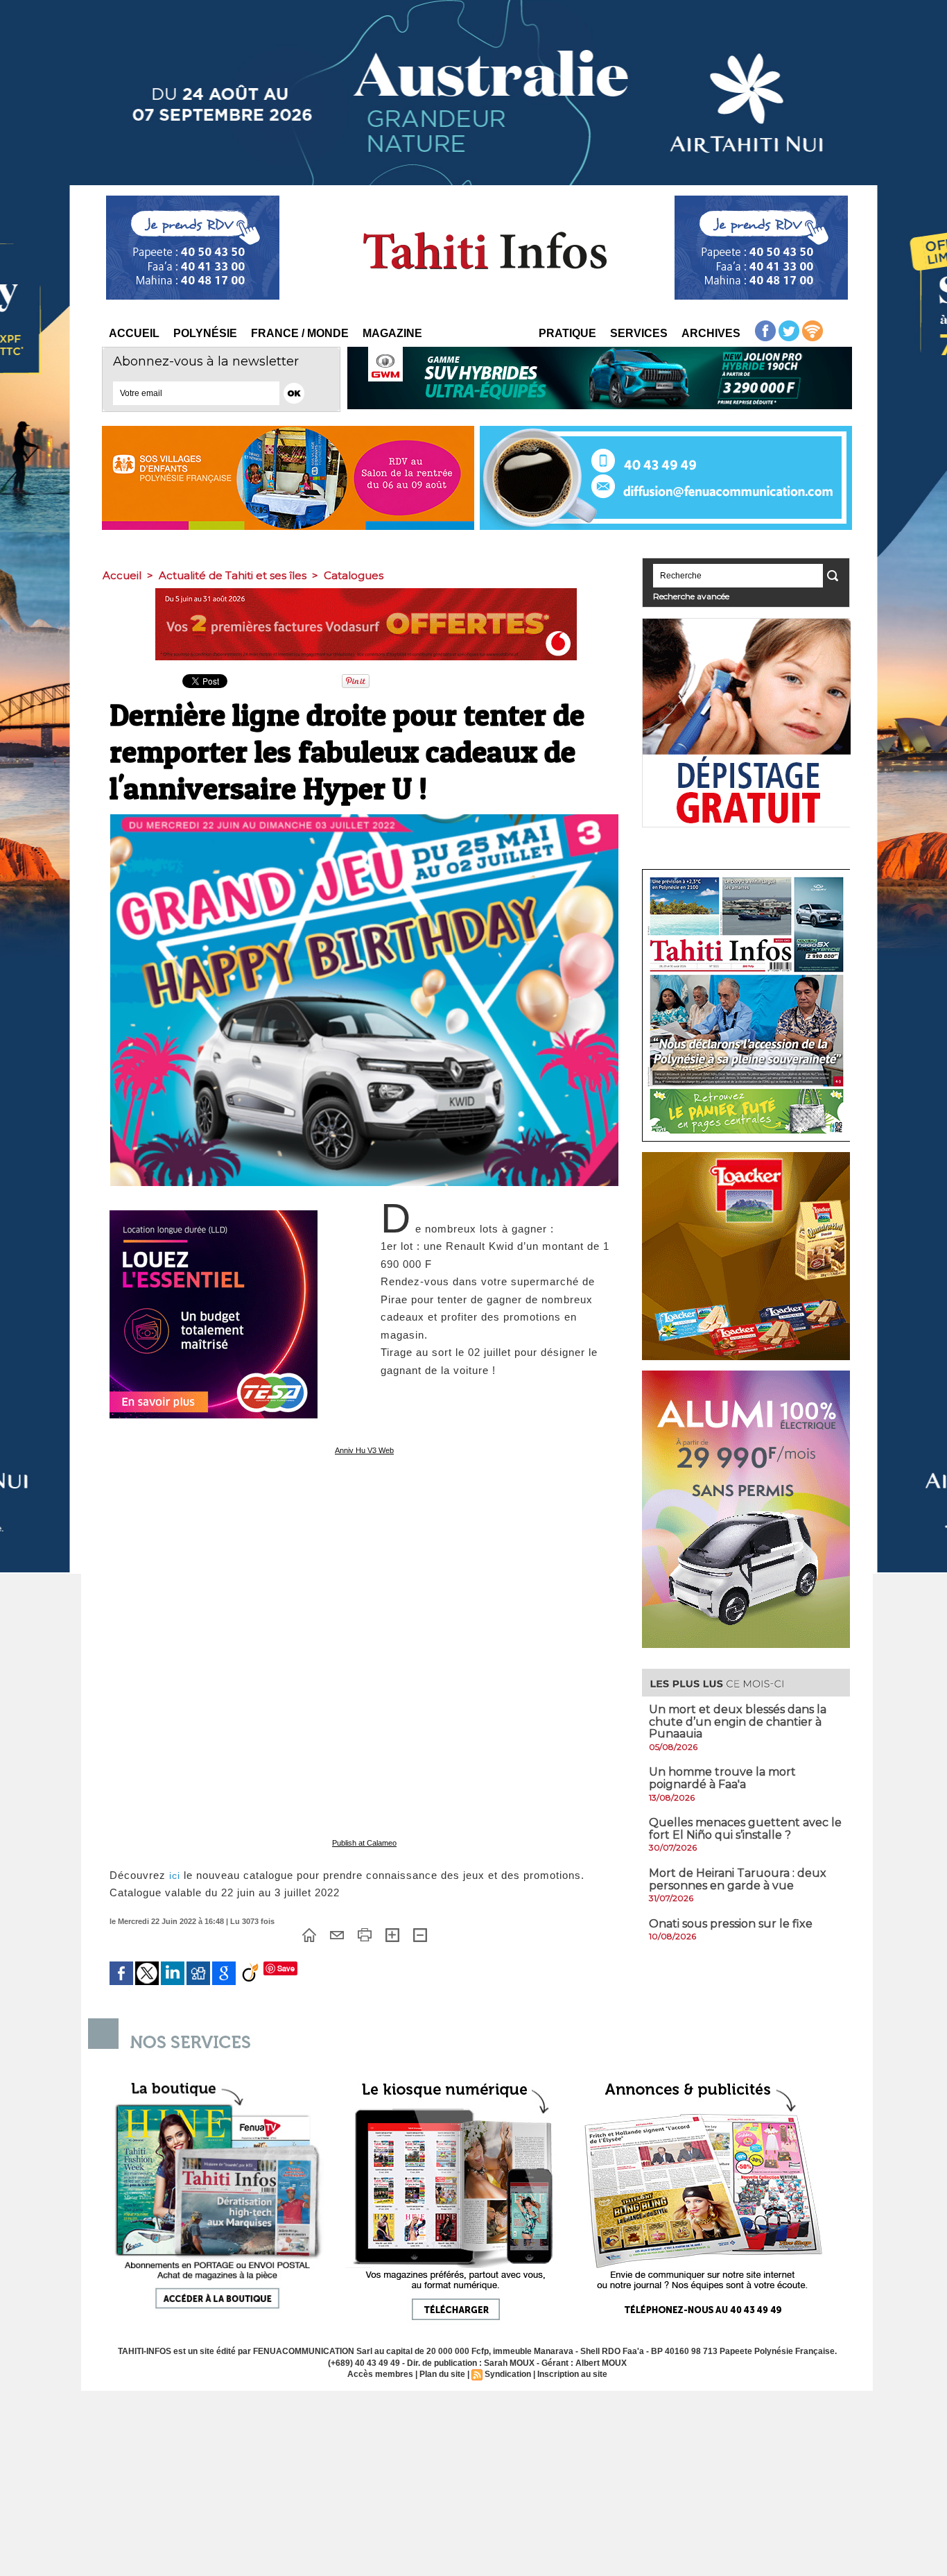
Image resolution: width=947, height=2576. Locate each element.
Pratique (567, 333)
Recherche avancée (691, 596)
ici (175, 1875)
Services (639, 333)
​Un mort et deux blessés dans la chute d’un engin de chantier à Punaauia (738, 1721)
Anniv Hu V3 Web (364, 1450)
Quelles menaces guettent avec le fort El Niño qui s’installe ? (745, 1829)
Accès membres (380, 2374)
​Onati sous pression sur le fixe (731, 1924)
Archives (711, 333)
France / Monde (300, 333)
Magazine (392, 333)
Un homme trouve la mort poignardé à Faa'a (722, 1778)
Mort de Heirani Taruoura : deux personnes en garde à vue (738, 1879)
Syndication (508, 2374)
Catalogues (354, 575)
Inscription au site (572, 2374)
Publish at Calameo (364, 1843)
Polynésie (205, 333)
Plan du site (442, 2374)
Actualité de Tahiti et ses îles (233, 575)
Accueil (134, 333)
